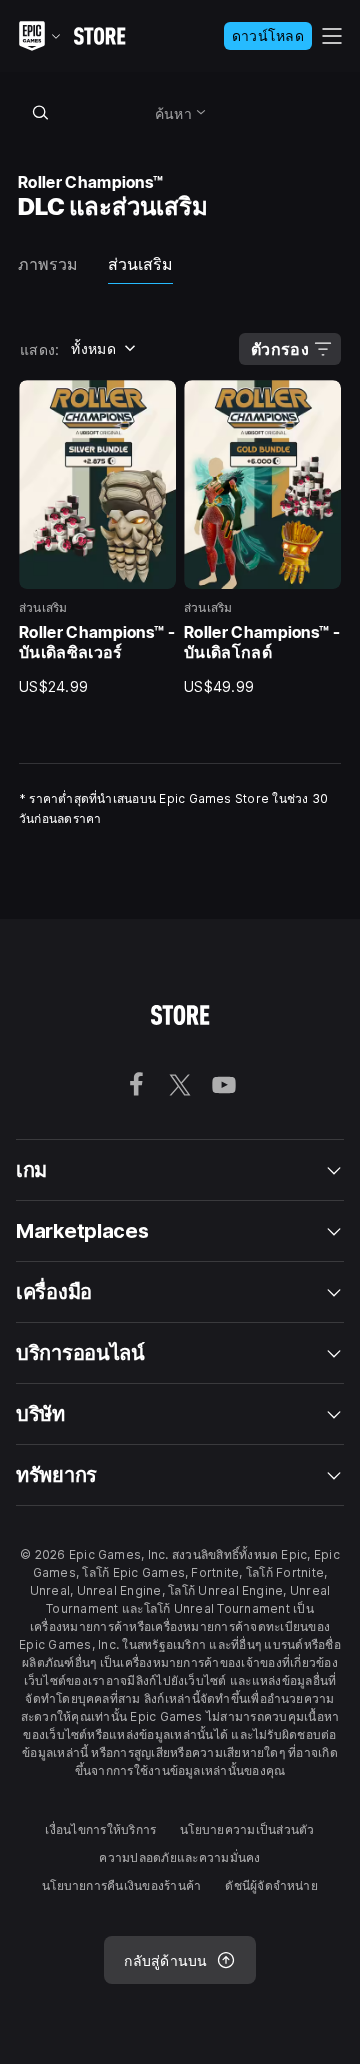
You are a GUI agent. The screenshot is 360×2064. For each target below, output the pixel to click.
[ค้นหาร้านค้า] (40, 112)
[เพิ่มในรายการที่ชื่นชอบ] (154, 402)
